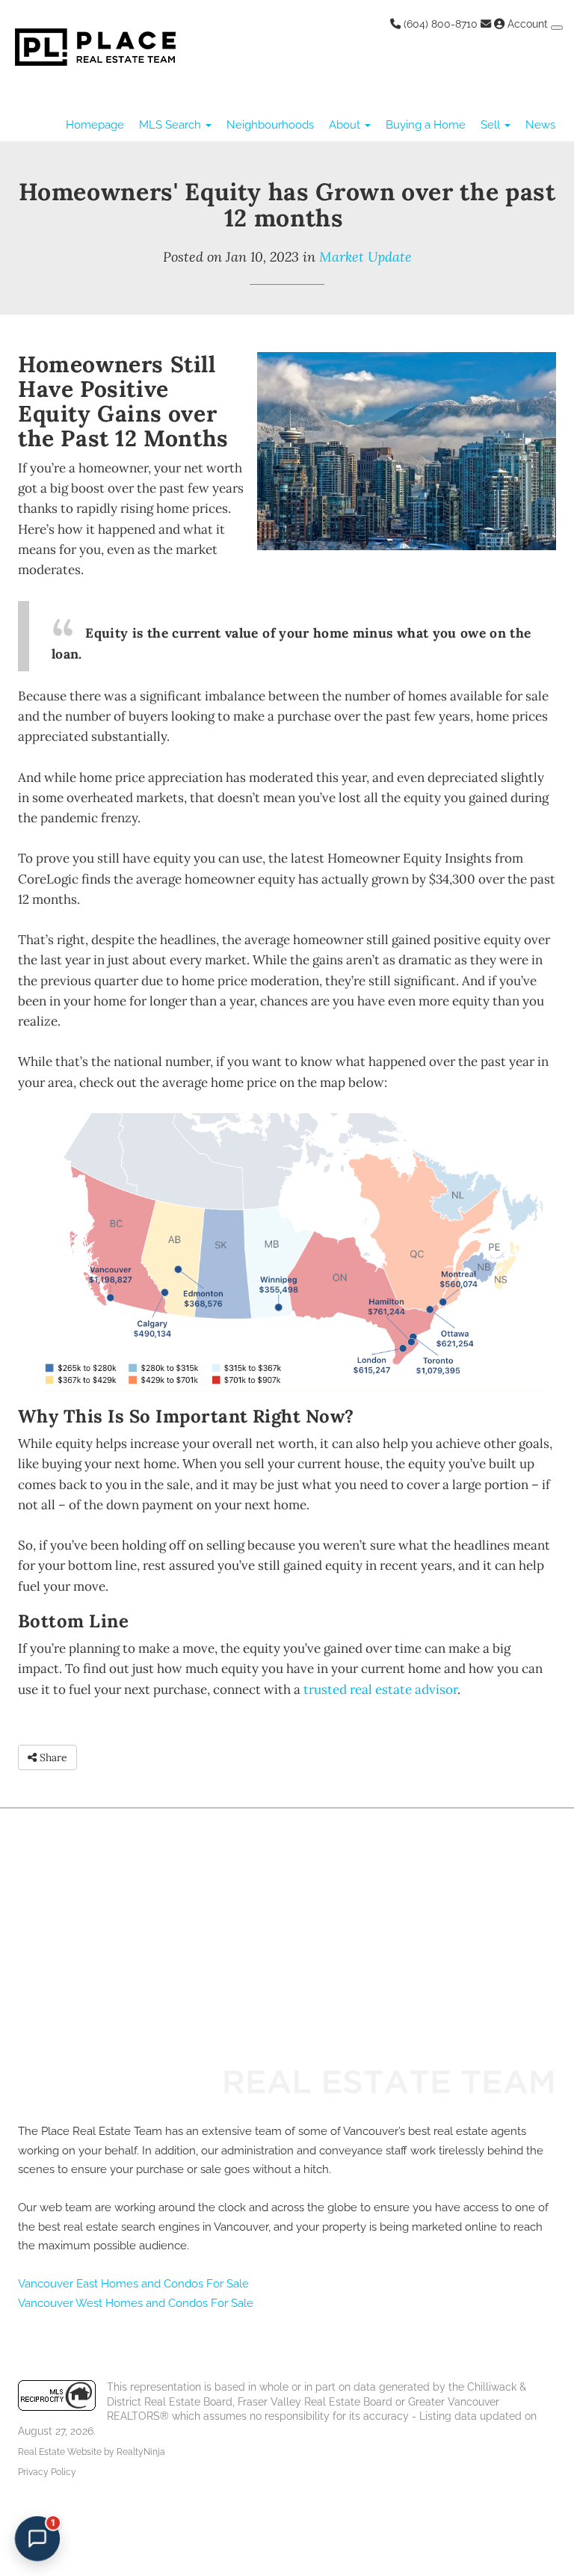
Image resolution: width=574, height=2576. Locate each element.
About (346, 125)
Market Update (365, 257)
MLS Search (172, 125)
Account (528, 24)
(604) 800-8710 (439, 24)
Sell (492, 125)
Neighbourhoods (270, 125)
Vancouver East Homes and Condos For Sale (133, 2284)
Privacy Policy (47, 2472)
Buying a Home (426, 125)
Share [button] (52, 1757)
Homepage (95, 125)
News (540, 125)
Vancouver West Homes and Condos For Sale (136, 2303)
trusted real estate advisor (380, 1689)
